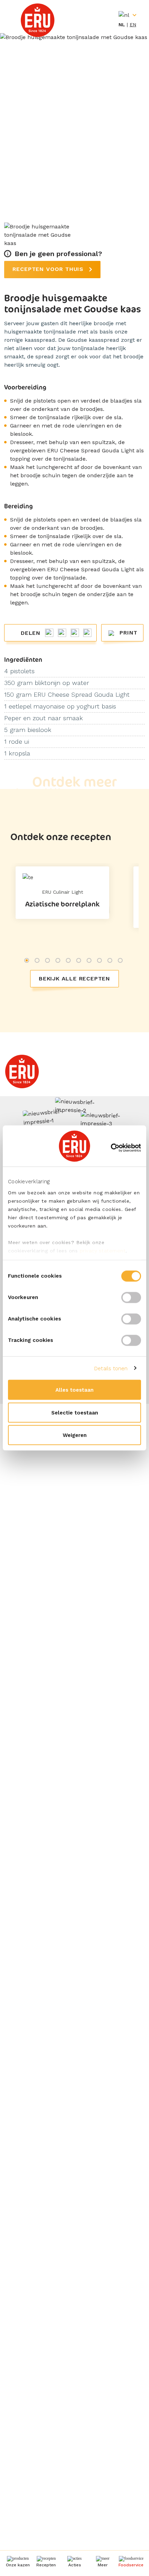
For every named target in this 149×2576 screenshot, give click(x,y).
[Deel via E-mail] (86, 632)
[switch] (131, 1298)
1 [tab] (27, 960)
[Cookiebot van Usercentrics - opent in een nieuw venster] (111, 1148)
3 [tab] (47, 960)
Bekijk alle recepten (74, 979)
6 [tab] (79, 960)
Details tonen (111, 1368)
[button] (103, 2563)
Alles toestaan (74, 1390)
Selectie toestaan (75, 1412)
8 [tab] (99, 960)
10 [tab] (120, 960)
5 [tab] (68, 960)
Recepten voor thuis (49, 269)
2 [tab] (37, 960)
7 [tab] (89, 960)
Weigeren (75, 1435)
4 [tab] (58, 960)
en (133, 25)
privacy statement (103, 1250)
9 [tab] (110, 960)
